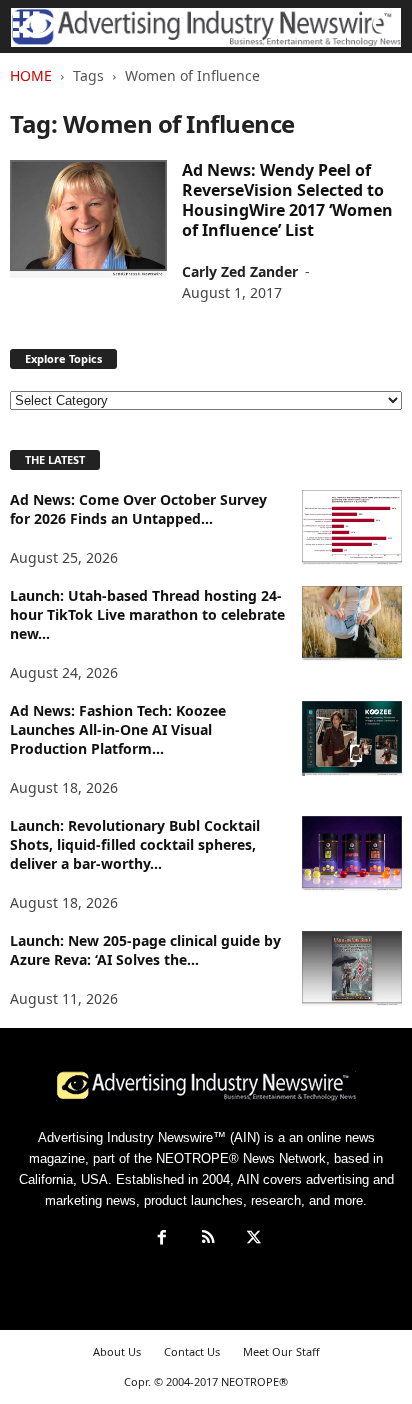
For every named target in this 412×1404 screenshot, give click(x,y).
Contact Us (192, 1351)
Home (31, 75)
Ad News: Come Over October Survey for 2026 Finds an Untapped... (138, 509)
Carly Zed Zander (240, 271)
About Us (117, 1351)
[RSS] (208, 1239)
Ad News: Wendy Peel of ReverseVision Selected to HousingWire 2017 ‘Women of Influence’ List (287, 200)
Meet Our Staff (281, 1351)
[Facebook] (162, 1239)
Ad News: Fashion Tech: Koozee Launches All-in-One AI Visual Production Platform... (118, 729)
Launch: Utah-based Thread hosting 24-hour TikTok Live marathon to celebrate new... (147, 614)
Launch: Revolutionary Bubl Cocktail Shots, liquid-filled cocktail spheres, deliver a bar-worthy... (135, 844)
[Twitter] (252, 1239)
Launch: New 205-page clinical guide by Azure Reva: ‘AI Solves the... (145, 950)
